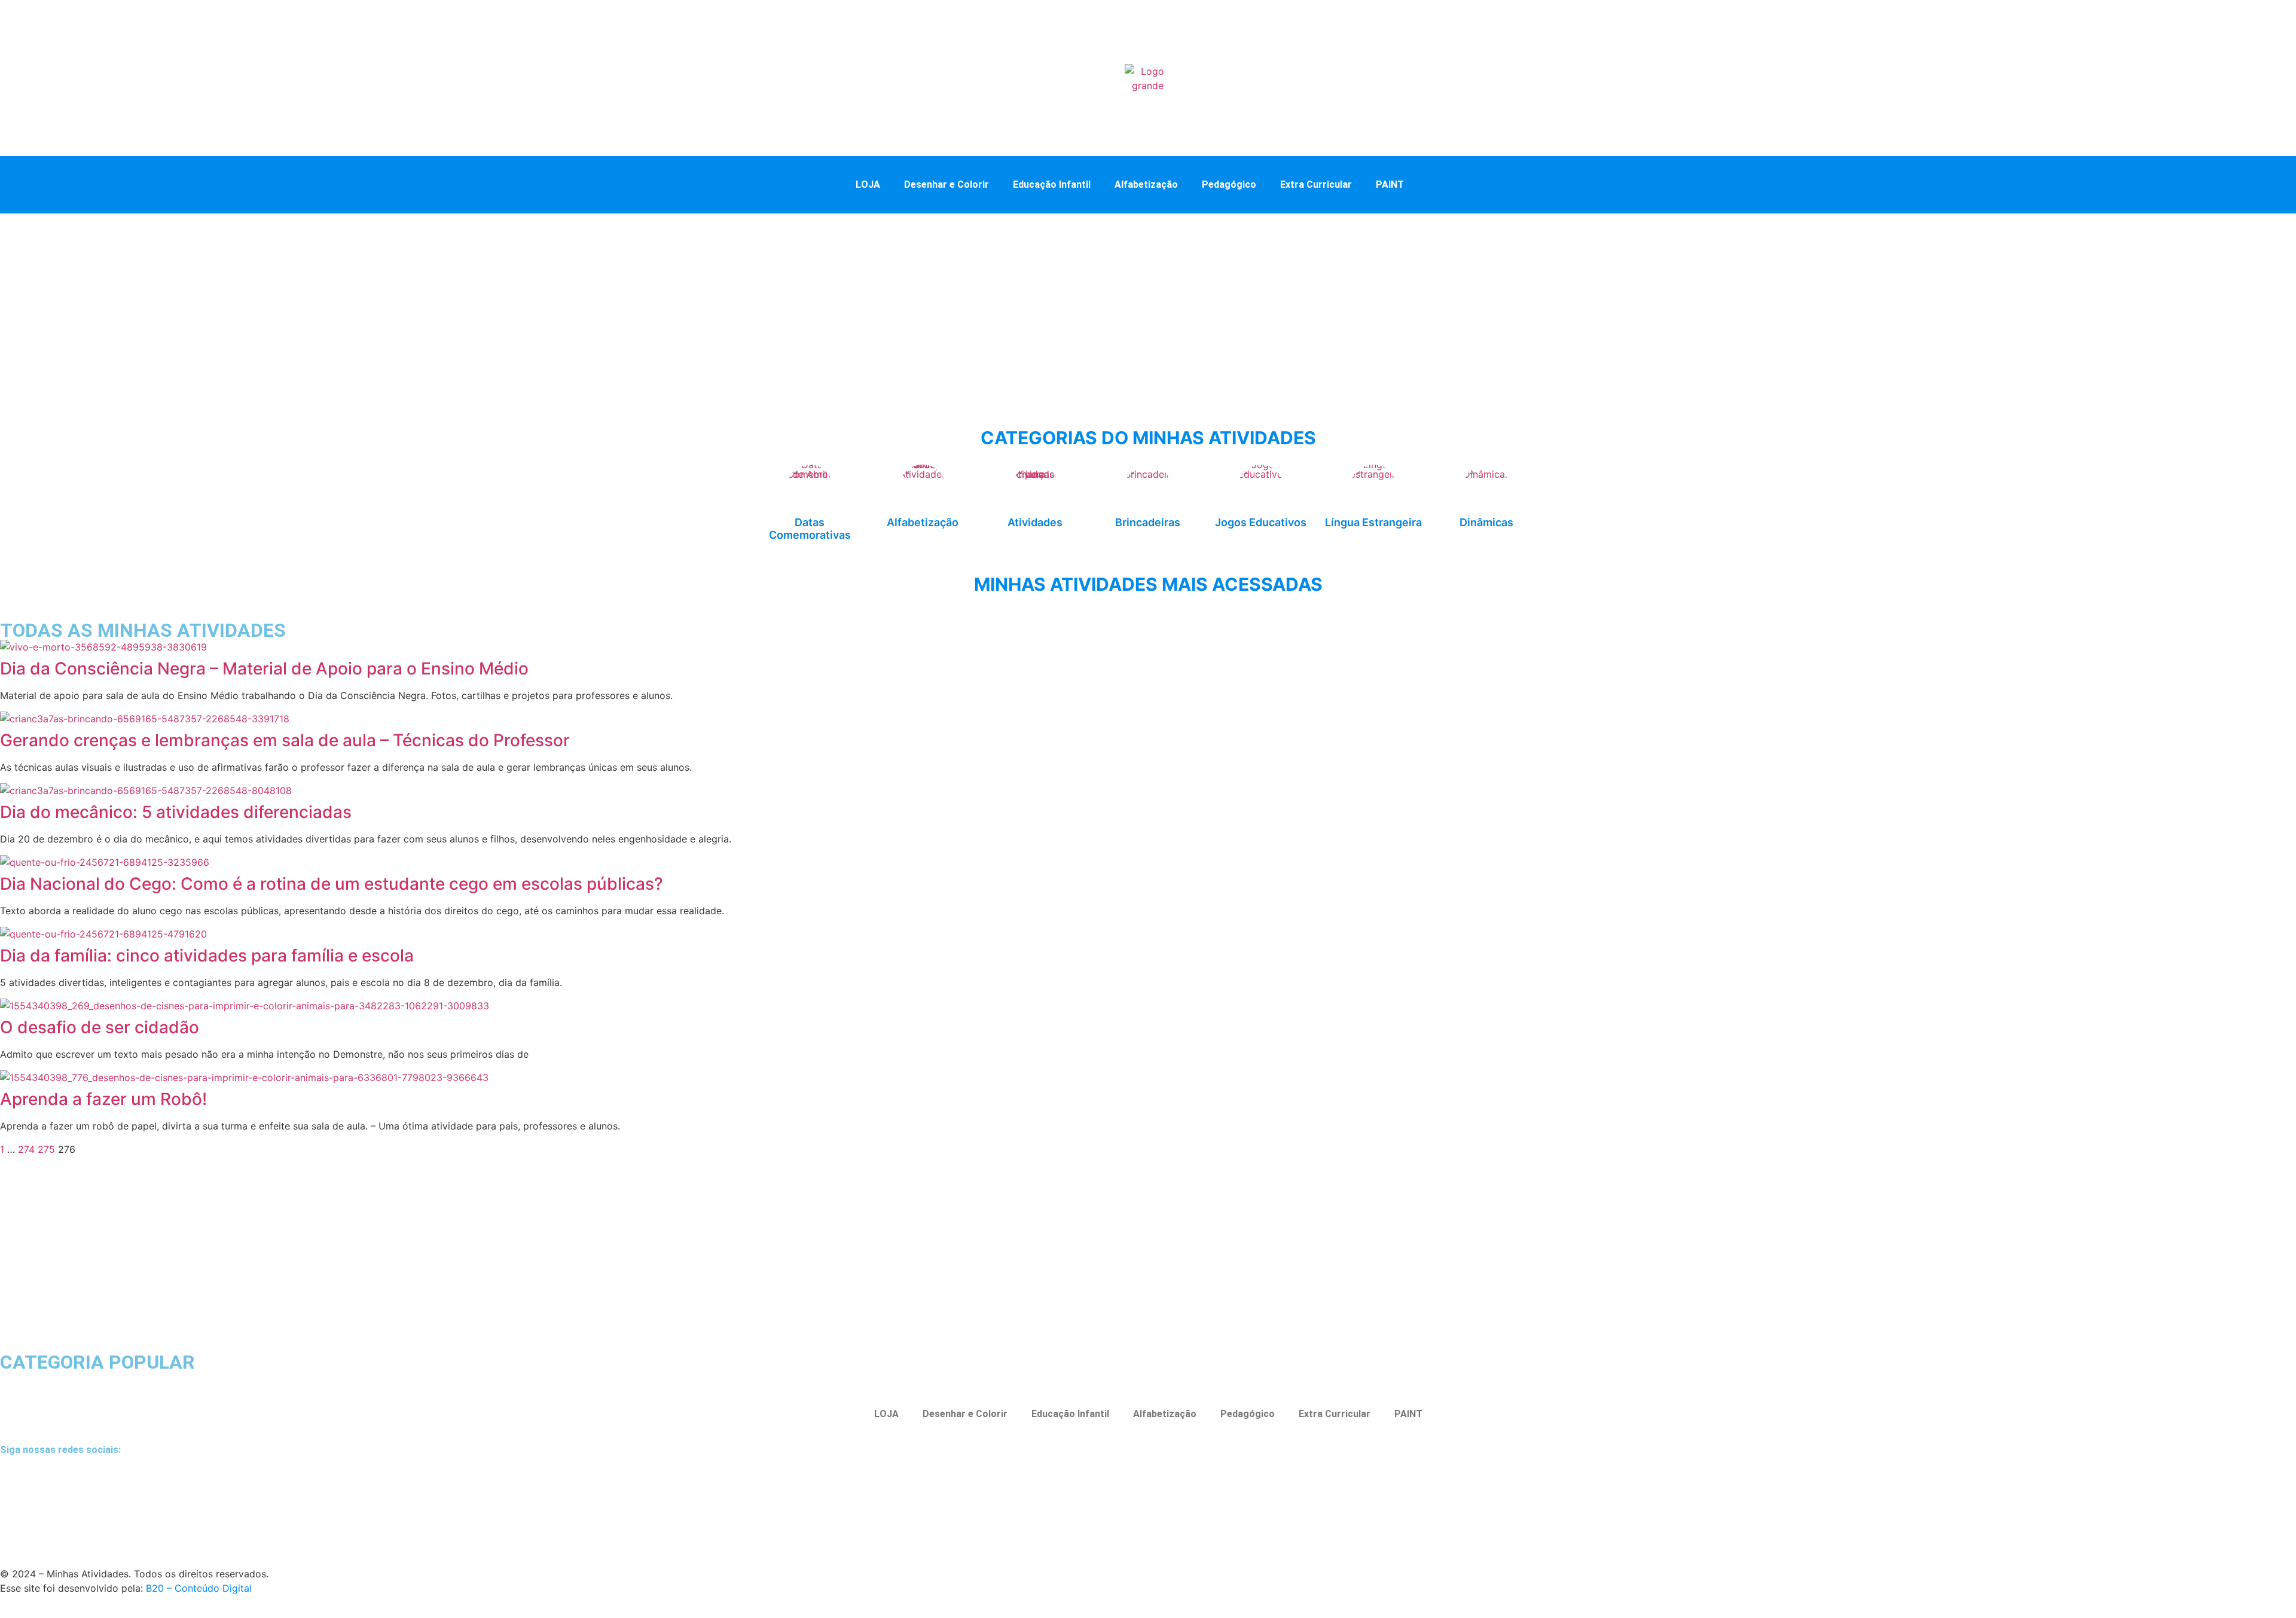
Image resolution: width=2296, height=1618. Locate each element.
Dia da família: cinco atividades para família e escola (207, 955)
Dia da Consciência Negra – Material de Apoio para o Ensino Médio (264, 668)
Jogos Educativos (1261, 522)
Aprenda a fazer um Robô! (103, 1099)
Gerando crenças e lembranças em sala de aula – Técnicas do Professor (285, 740)
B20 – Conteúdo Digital (199, 1588)
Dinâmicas (1486, 522)
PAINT (1390, 184)
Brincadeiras (1148, 522)
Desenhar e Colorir (947, 184)
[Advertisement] (1148, 303)
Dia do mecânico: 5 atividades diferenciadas (176, 812)
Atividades (1035, 522)
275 (46, 1149)
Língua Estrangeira (1373, 522)
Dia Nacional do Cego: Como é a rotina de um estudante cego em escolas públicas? (332, 884)
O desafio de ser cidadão (100, 1027)
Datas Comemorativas (810, 529)
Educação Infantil (1052, 184)
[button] (1440, 184)
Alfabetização (1146, 184)
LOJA (868, 184)
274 (26, 1149)
